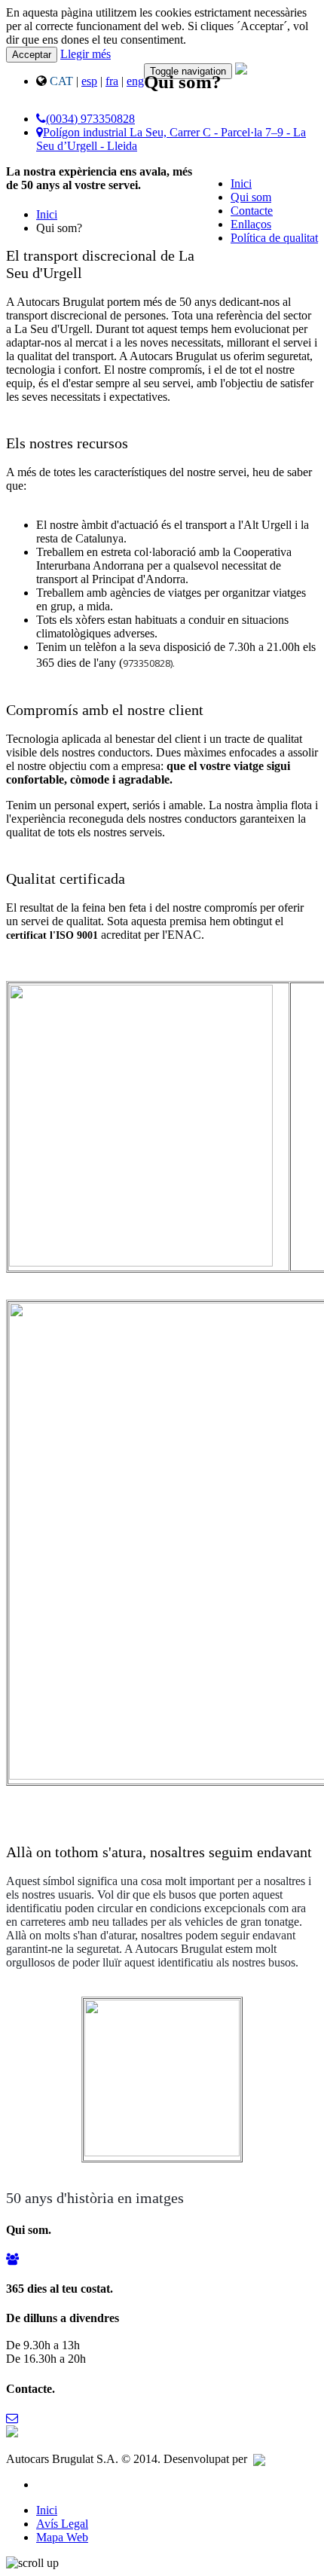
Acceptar (32, 55)
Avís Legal (62, 2524)
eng (135, 81)
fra (112, 81)
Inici (241, 183)
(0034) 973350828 (90, 119)
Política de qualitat (274, 238)
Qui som (251, 197)
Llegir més (86, 54)
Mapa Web (62, 2537)
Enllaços (251, 224)
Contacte (252, 211)
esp (89, 81)
